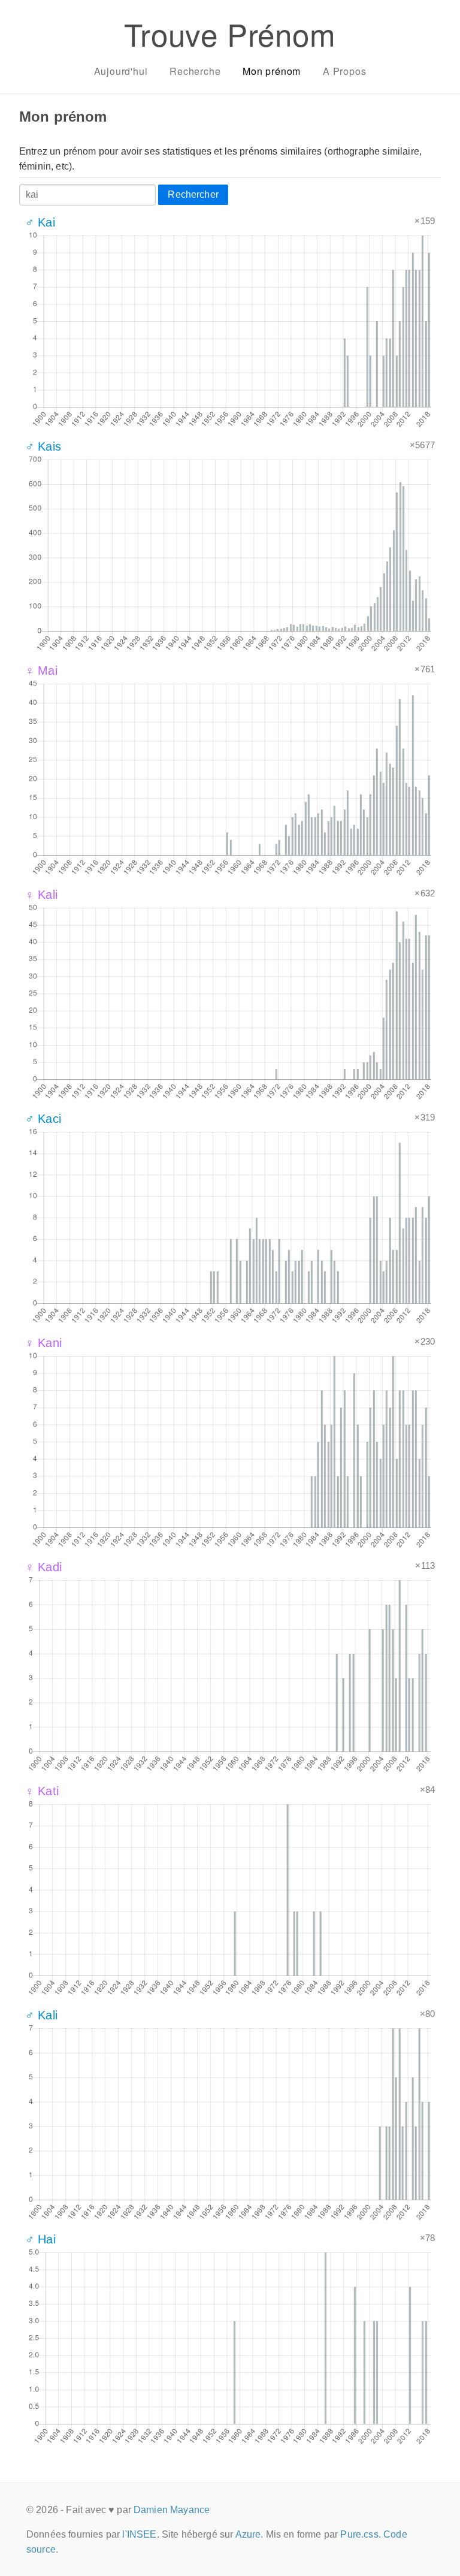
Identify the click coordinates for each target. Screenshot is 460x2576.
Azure (248, 2534)
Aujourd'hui (121, 71)
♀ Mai (41, 671)
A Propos (344, 71)
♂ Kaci (43, 1119)
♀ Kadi (43, 1567)
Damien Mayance (172, 2510)
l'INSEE (139, 2534)
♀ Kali (41, 895)
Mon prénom (272, 71)
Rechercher (193, 194)
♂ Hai (40, 2239)
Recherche (195, 71)
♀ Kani (43, 1343)
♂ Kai (40, 222)
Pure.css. (360, 2534)
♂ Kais (43, 446)
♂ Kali (41, 2015)
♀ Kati (42, 1791)
